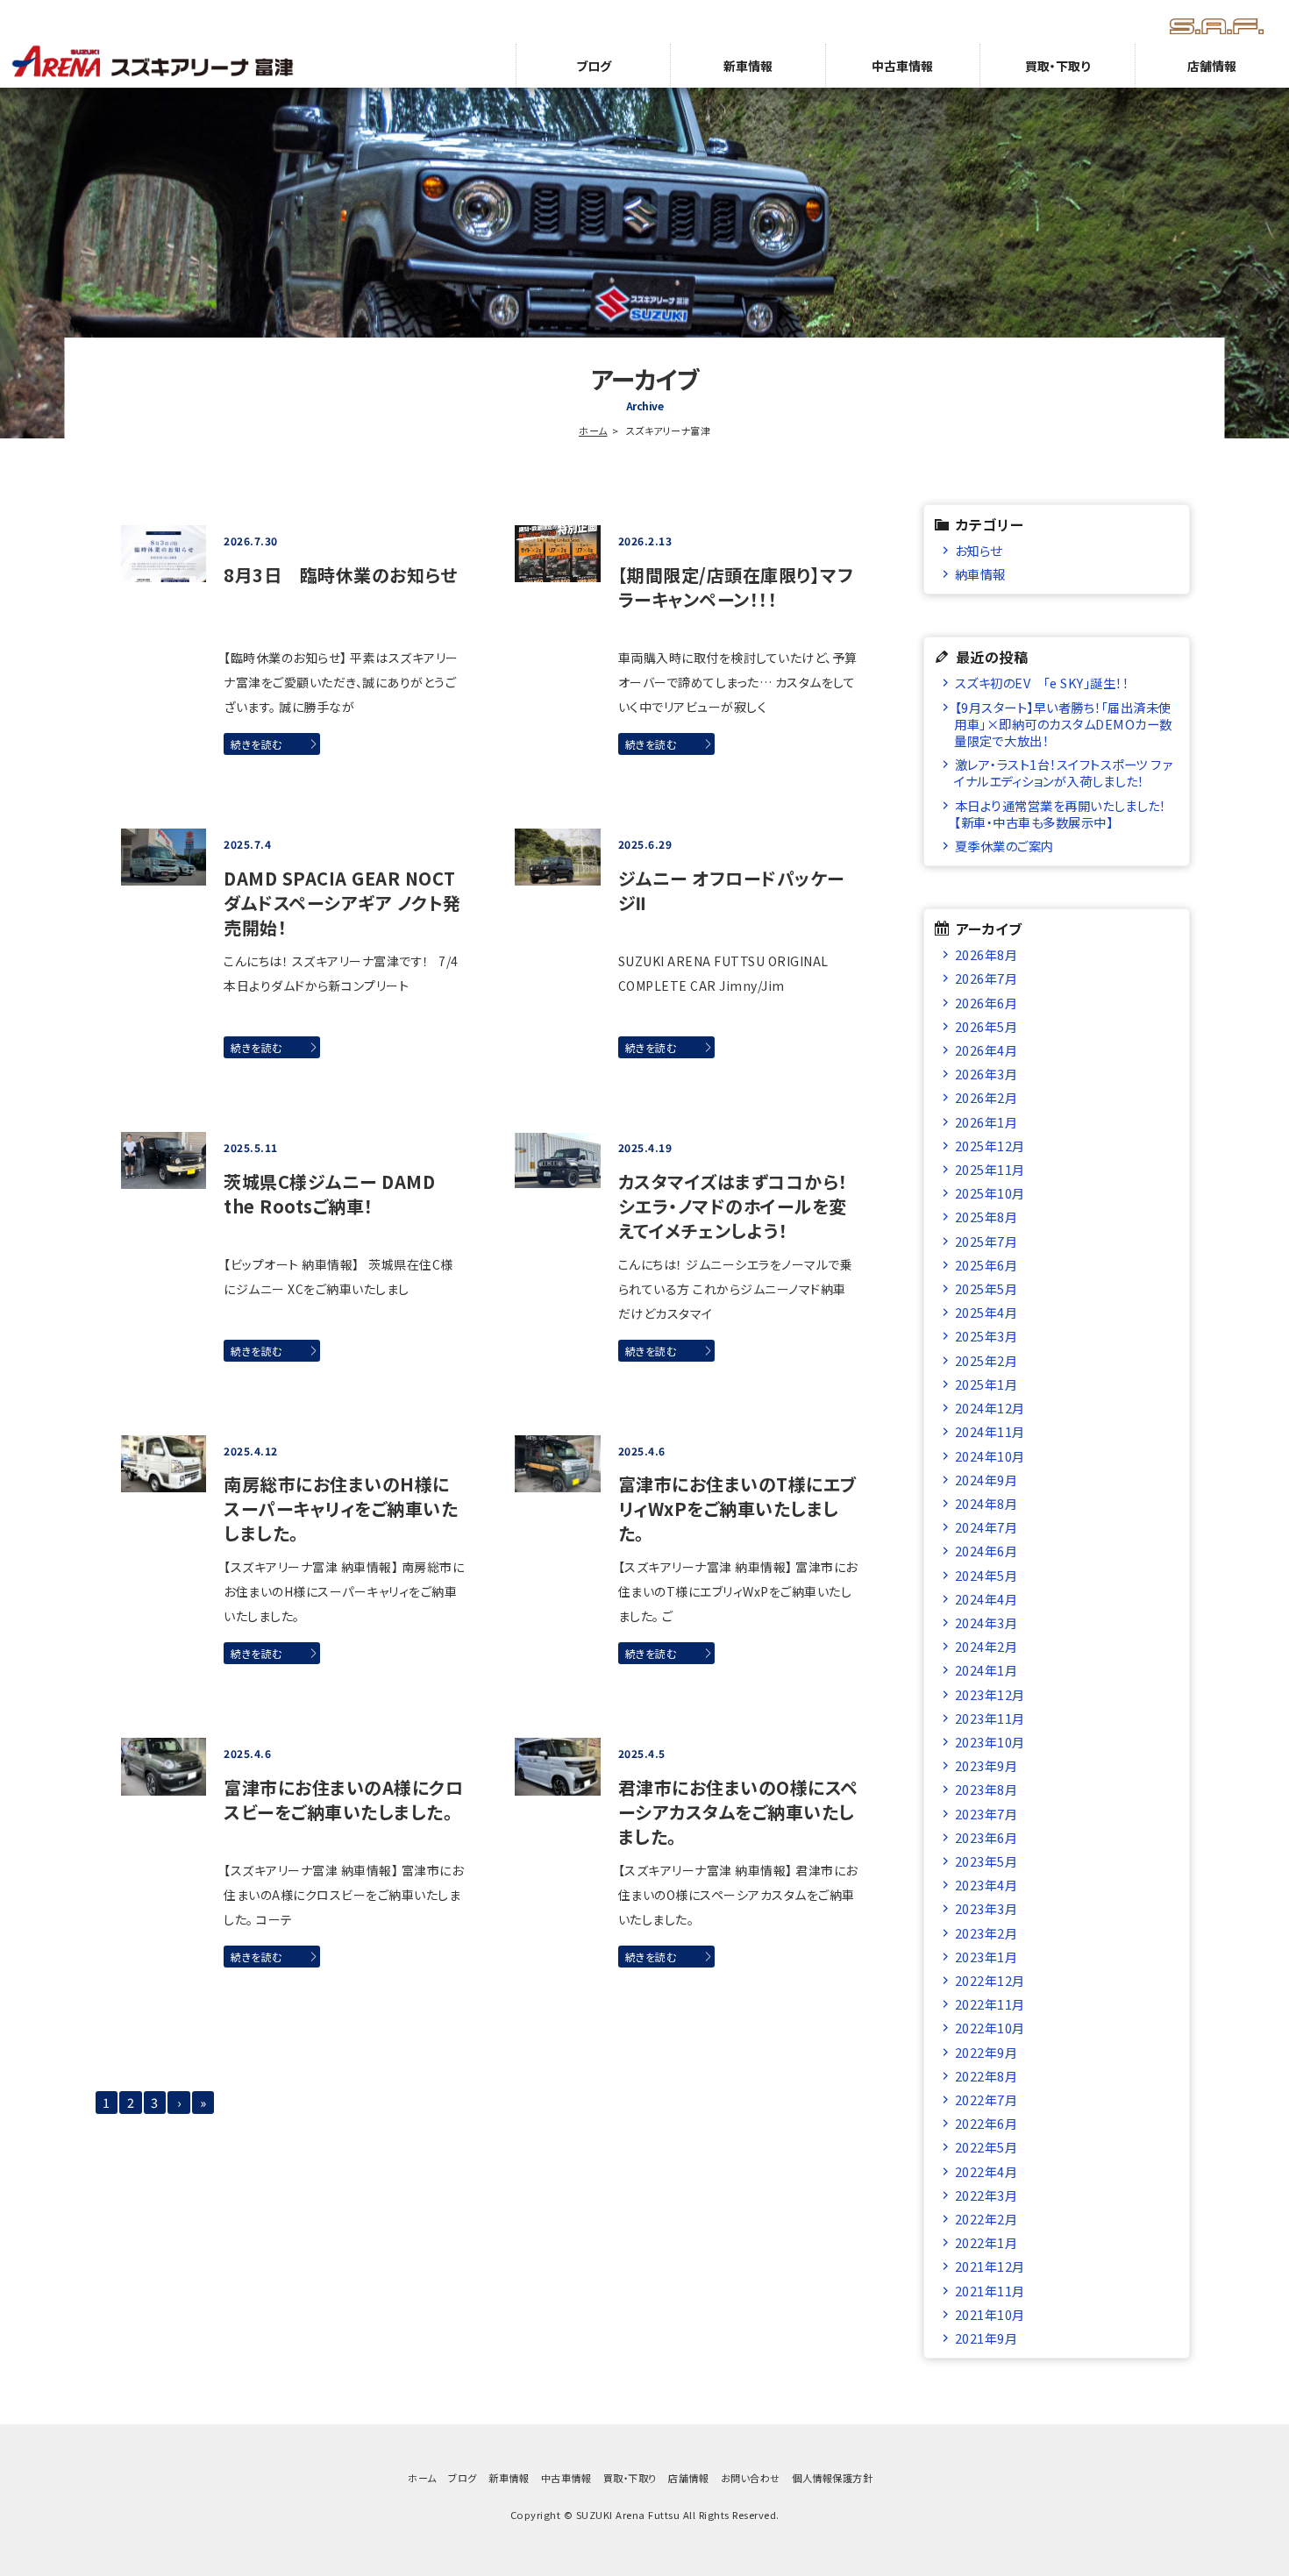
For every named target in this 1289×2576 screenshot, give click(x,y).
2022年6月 (986, 2123)
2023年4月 (986, 1885)
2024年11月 (990, 1431)
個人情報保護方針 (832, 2478)
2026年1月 (986, 1122)
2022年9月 (986, 2052)
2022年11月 (990, 2004)
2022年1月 (986, 2242)
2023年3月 (986, 1908)
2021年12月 (990, 2266)
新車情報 (748, 66)
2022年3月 (986, 2195)
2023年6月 (986, 1837)
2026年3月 (986, 1074)
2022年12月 (990, 1980)
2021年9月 (986, 2338)
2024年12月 (990, 1408)
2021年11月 (990, 2291)
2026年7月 (986, 978)
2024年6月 (986, 1551)
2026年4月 (986, 1050)
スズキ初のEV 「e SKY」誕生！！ (1042, 683)
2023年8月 (986, 1789)
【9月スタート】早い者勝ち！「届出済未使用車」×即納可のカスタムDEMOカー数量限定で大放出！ (1063, 724)
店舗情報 (1212, 66)
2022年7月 (986, 2099)
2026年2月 (986, 1097)
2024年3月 (986, 1622)
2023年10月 (990, 1742)
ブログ (594, 66)
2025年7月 (986, 1241)
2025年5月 (986, 1288)
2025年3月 (986, 1336)
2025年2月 (986, 1360)
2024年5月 (986, 1575)
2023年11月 (990, 1718)
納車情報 (980, 574)
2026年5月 (986, 1026)
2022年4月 (986, 2171)
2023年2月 (986, 1933)
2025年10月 (990, 1193)
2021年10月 (990, 2314)
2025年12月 (990, 1146)
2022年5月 (986, 2147)
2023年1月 (986, 1957)
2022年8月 (986, 2076)
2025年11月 (990, 1169)
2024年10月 (990, 1456)
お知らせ (979, 550)
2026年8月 (986, 954)
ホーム (593, 431)
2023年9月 (986, 1765)
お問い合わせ (751, 2478)
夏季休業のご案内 (1004, 846)
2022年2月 (986, 2219)
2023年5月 (986, 1861)
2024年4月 (986, 1599)
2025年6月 (986, 1265)
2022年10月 (990, 2028)
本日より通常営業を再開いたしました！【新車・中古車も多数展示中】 (1060, 814)
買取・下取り (1058, 66)
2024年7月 (986, 1527)
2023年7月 (986, 1814)
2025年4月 (986, 1312)
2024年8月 (986, 1503)
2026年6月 (986, 1003)
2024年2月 (986, 1646)
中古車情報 (902, 66)
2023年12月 (990, 1694)
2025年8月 (986, 1217)
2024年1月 (986, 1670)
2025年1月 (986, 1384)
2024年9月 (986, 1480)
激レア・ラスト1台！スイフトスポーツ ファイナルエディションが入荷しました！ (1063, 772)
